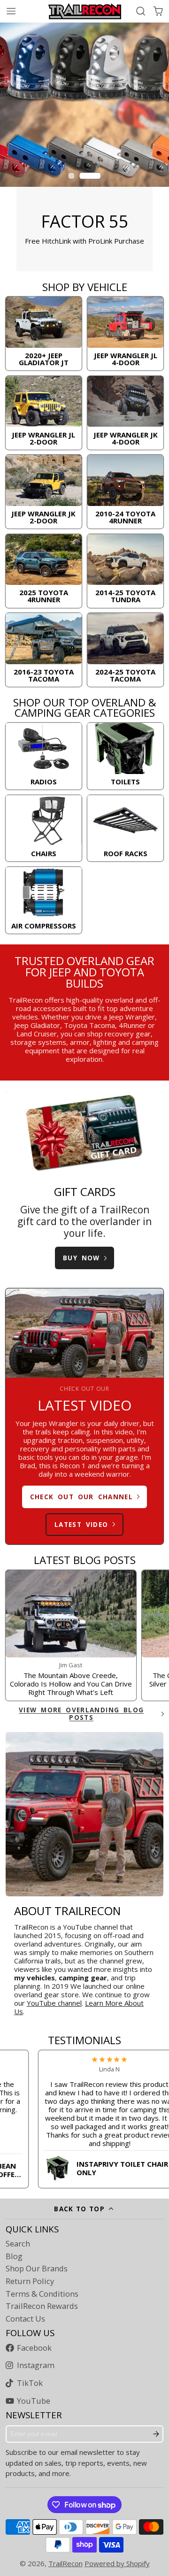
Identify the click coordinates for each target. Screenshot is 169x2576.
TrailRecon (65, 2563)
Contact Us (25, 2319)
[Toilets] (126, 756)
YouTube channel (54, 2003)
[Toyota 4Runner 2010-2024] (126, 492)
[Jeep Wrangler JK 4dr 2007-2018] (126, 413)
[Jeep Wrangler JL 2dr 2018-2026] (44, 413)
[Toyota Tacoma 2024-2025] (126, 650)
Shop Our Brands (37, 2269)
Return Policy (30, 2281)
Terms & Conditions (42, 2294)
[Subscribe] (156, 2434)
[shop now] (84, 147)
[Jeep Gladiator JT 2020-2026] (44, 333)
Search (18, 2244)
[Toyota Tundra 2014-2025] (126, 571)
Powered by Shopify (117, 2563)
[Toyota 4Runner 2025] (44, 571)
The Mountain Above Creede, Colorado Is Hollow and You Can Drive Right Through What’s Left (71, 1636)
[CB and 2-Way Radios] (44, 756)
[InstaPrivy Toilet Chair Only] (90, 2166)
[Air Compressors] (44, 900)
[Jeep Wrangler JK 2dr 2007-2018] (44, 492)
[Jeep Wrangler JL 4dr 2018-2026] (126, 333)
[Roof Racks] (126, 828)
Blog (14, 2256)
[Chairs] (44, 828)
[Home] (85, 11)
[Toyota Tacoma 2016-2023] (44, 650)
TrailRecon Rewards (42, 2306)
